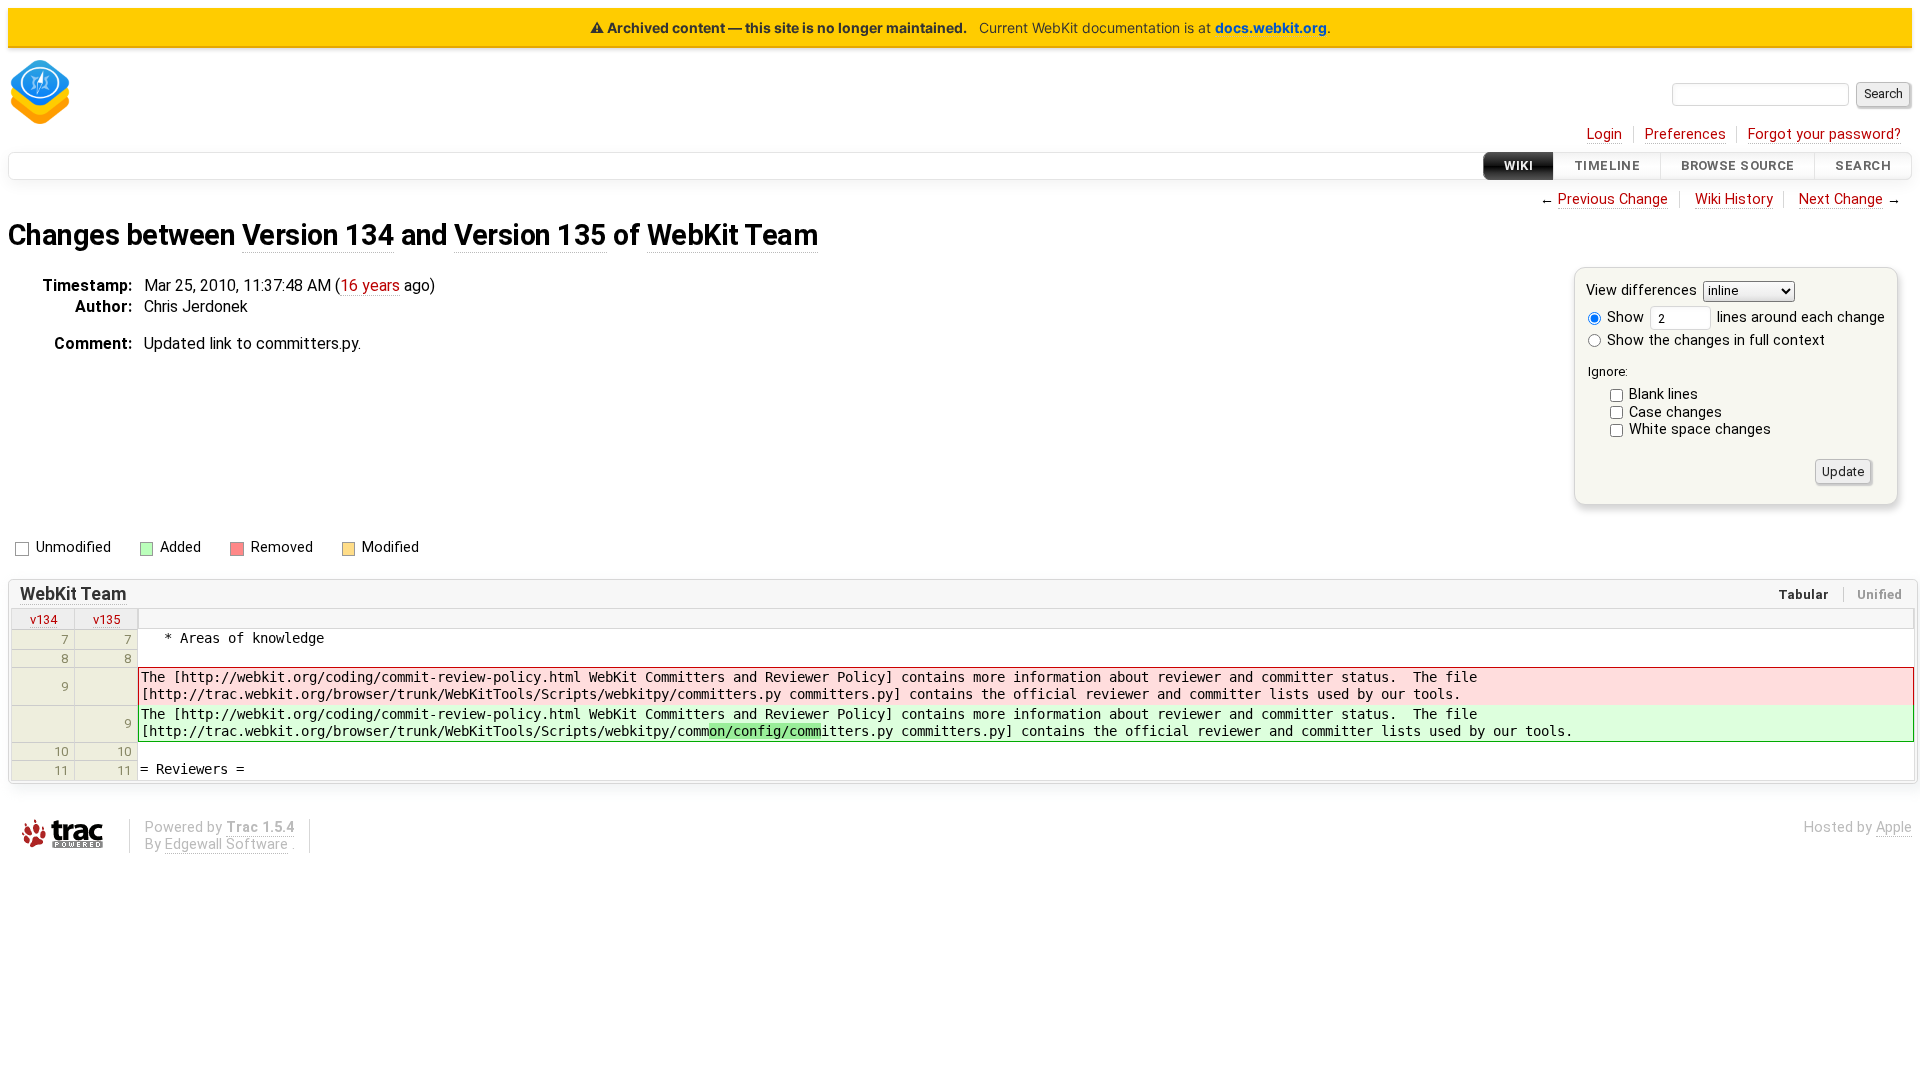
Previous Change (1613, 199)
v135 (106, 619)
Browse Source (1738, 165)
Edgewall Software (226, 844)
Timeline (1607, 165)
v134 (43, 619)
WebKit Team (732, 235)
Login (1604, 134)
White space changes (1700, 429)
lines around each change (1799, 317)
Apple (1894, 827)
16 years (370, 285)
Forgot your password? (1824, 134)
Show (1623, 317)
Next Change (1841, 199)
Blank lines (1663, 394)
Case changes (1675, 412)
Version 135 (530, 235)
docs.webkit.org (1271, 27)
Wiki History (1734, 199)
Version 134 (318, 235)
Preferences (1685, 134)
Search (1863, 165)
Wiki (1518, 165)
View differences (1641, 291)
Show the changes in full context (1714, 340)
